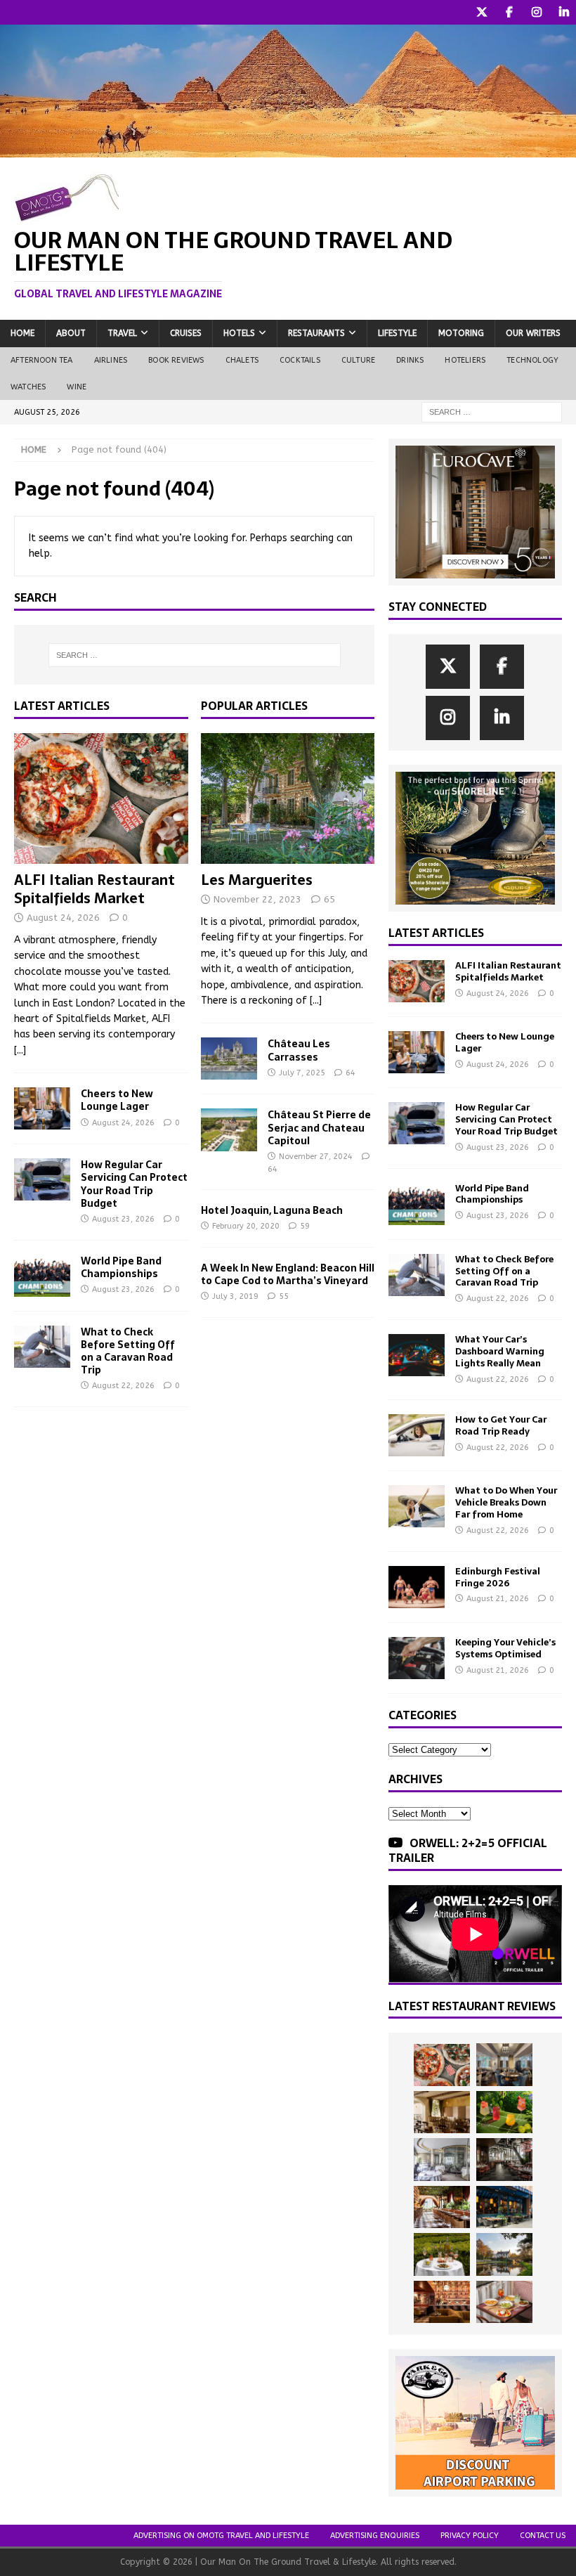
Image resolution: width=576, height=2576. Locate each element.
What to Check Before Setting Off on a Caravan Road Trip (128, 1351)
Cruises (186, 333)
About (71, 333)
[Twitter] (482, 12)
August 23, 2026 (123, 1219)
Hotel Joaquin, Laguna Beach (272, 1210)
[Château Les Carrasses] (229, 1059)
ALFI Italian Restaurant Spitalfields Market (94, 889)
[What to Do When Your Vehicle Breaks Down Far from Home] (417, 1506)
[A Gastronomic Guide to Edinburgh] (504, 2254)
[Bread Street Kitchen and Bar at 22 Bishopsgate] (504, 2159)
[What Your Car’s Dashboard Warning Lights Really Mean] (417, 1355)
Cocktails (300, 360)
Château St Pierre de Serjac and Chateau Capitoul (319, 1127)
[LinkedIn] (564, 12)
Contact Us (543, 2536)
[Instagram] (536, 12)
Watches (28, 387)
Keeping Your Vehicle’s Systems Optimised (505, 1648)
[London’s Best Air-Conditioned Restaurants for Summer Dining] (442, 2159)
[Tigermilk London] (442, 2302)
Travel (122, 333)
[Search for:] (492, 412)
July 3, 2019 (235, 1296)
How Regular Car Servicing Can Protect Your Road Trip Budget (134, 1184)
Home (22, 333)
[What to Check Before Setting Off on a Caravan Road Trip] (42, 1347)
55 (284, 1296)
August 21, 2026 (498, 1599)
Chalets (242, 360)
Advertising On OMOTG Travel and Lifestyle (221, 2536)
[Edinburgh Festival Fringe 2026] (417, 1587)
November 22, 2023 (257, 899)
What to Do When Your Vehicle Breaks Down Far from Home (506, 1502)
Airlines (111, 360)
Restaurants (316, 333)
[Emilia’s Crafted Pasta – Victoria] (504, 2302)
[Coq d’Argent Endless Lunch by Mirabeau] (442, 2254)
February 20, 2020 (246, 1226)
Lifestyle (397, 333)
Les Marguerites (257, 880)
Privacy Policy (470, 2536)
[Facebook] (509, 12)
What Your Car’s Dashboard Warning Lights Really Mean (500, 1351)
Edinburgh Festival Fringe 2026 (498, 1577)
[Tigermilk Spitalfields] (442, 2207)
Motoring (461, 333)
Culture (358, 360)
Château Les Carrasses (299, 1050)
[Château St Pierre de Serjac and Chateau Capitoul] (229, 1130)
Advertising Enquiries (375, 2536)
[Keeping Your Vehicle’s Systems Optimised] (417, 1658)
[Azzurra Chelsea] (504, 2207)
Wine (77, 387)
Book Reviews (176, 360)
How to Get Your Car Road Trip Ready (501, 1425)
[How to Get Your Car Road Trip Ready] (417, 1435)
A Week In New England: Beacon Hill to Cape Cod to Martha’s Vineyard (288, 1274)
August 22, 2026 (123, 1386)
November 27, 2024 (316, 1157)
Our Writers (533, 333)
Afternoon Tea (42, 360)
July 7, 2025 (302, 1073)
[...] (20, 1050)
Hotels (239, 333)
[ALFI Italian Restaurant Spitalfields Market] (101, 798)
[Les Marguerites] (288, 798)
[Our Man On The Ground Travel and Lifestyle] (288, 149)
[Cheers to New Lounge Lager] (42, 1108)
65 (329, 899)
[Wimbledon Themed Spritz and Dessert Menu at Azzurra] (504, 2112)
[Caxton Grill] (504, 2064)
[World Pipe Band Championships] (42, 1276)
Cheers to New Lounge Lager (117, 1100)
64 (351, 1073)
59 (305, 1226)
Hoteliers (465, 360)
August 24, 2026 (63, 918)
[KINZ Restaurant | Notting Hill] (442, 2112)
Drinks (410, 360)
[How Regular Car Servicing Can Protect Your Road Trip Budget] (42, 1179)
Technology (532, 360)
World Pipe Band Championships (121, 1267)
